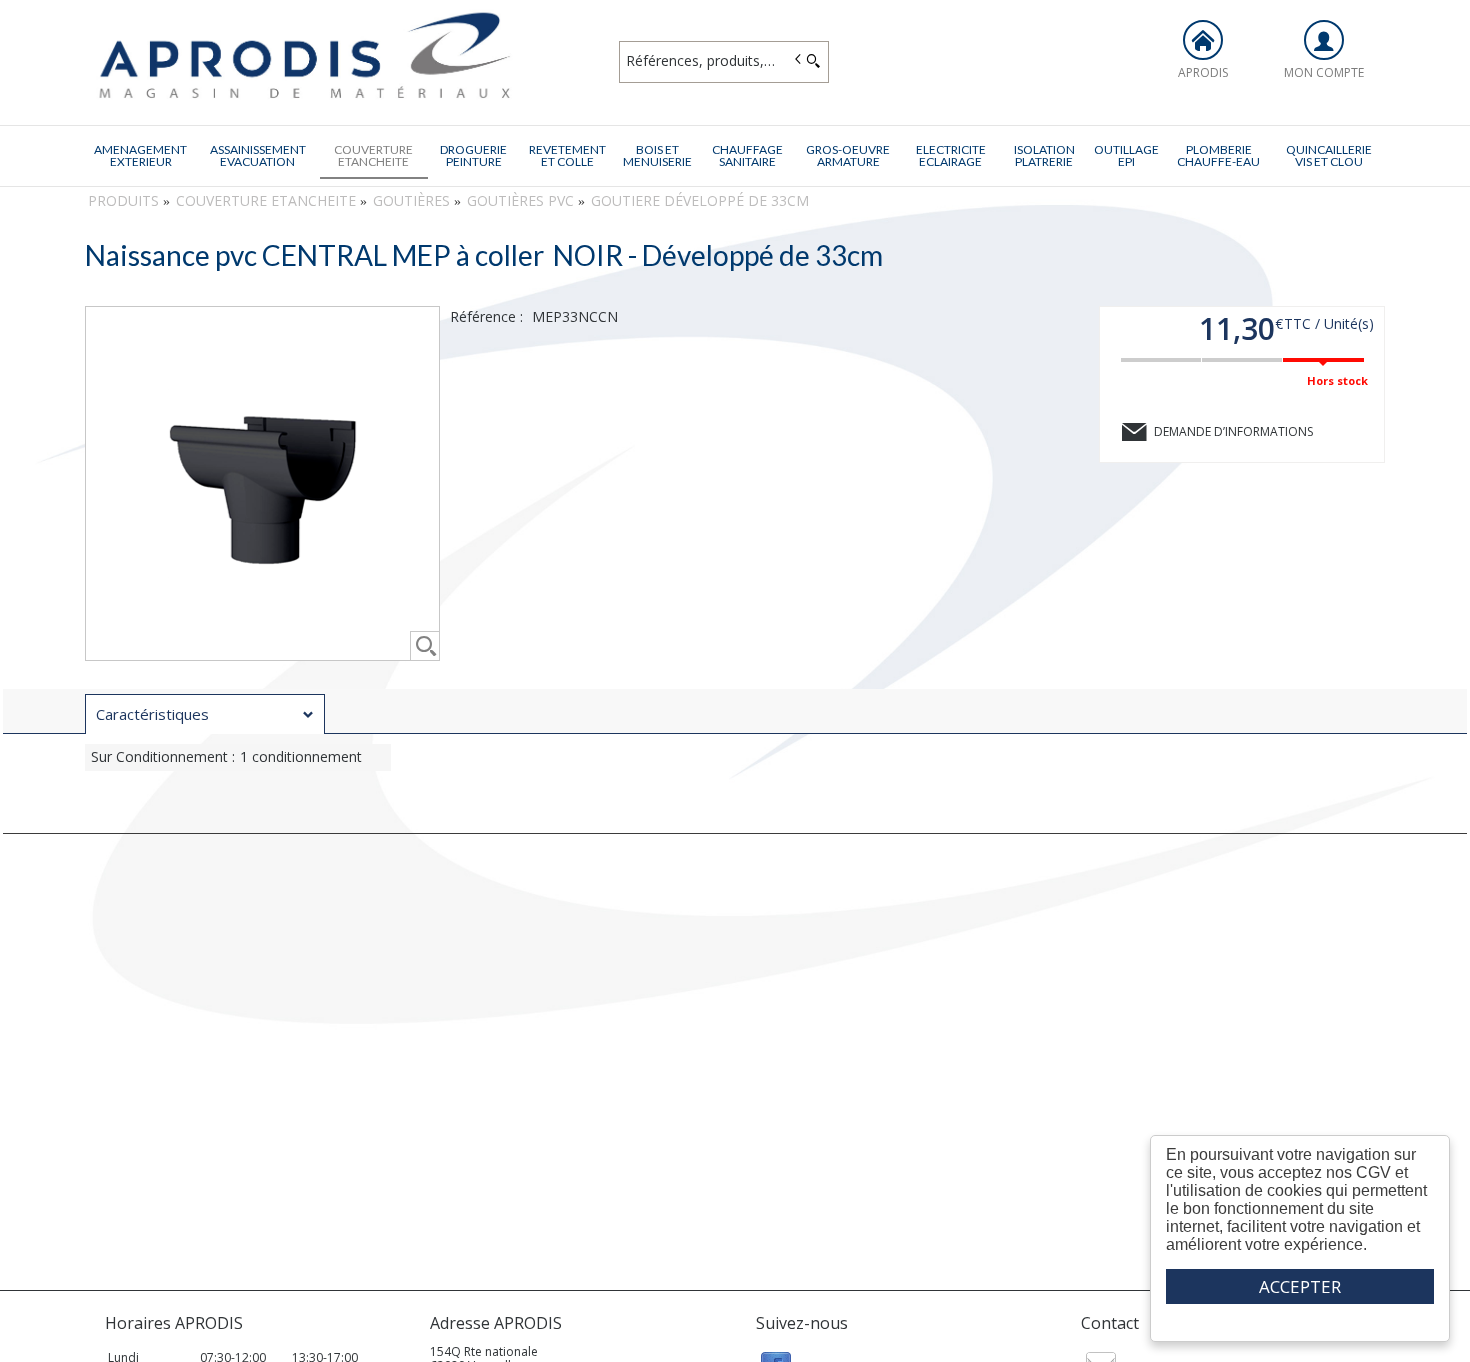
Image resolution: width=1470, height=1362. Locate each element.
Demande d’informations (1233, 431)
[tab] (205, 714)
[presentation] (205, 714)
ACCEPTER (1300, 1286)
